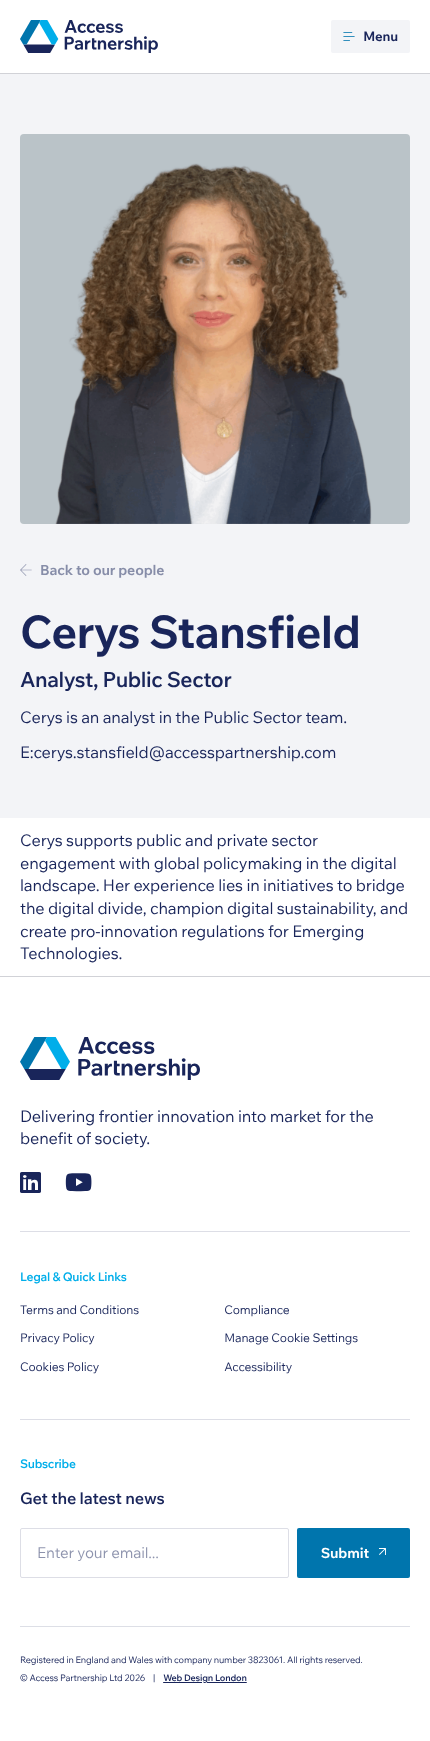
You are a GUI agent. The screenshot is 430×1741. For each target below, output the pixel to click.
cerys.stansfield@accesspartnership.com (184, 753)
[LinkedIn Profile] (30, 1182)
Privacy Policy (57, 1338)
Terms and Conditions (79, 1310)
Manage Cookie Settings (291, 1338)
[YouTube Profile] (78, 1182)
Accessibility (258, 1367)
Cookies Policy (59, 1367)
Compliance (256, 1310)
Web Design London (205, 1678)
